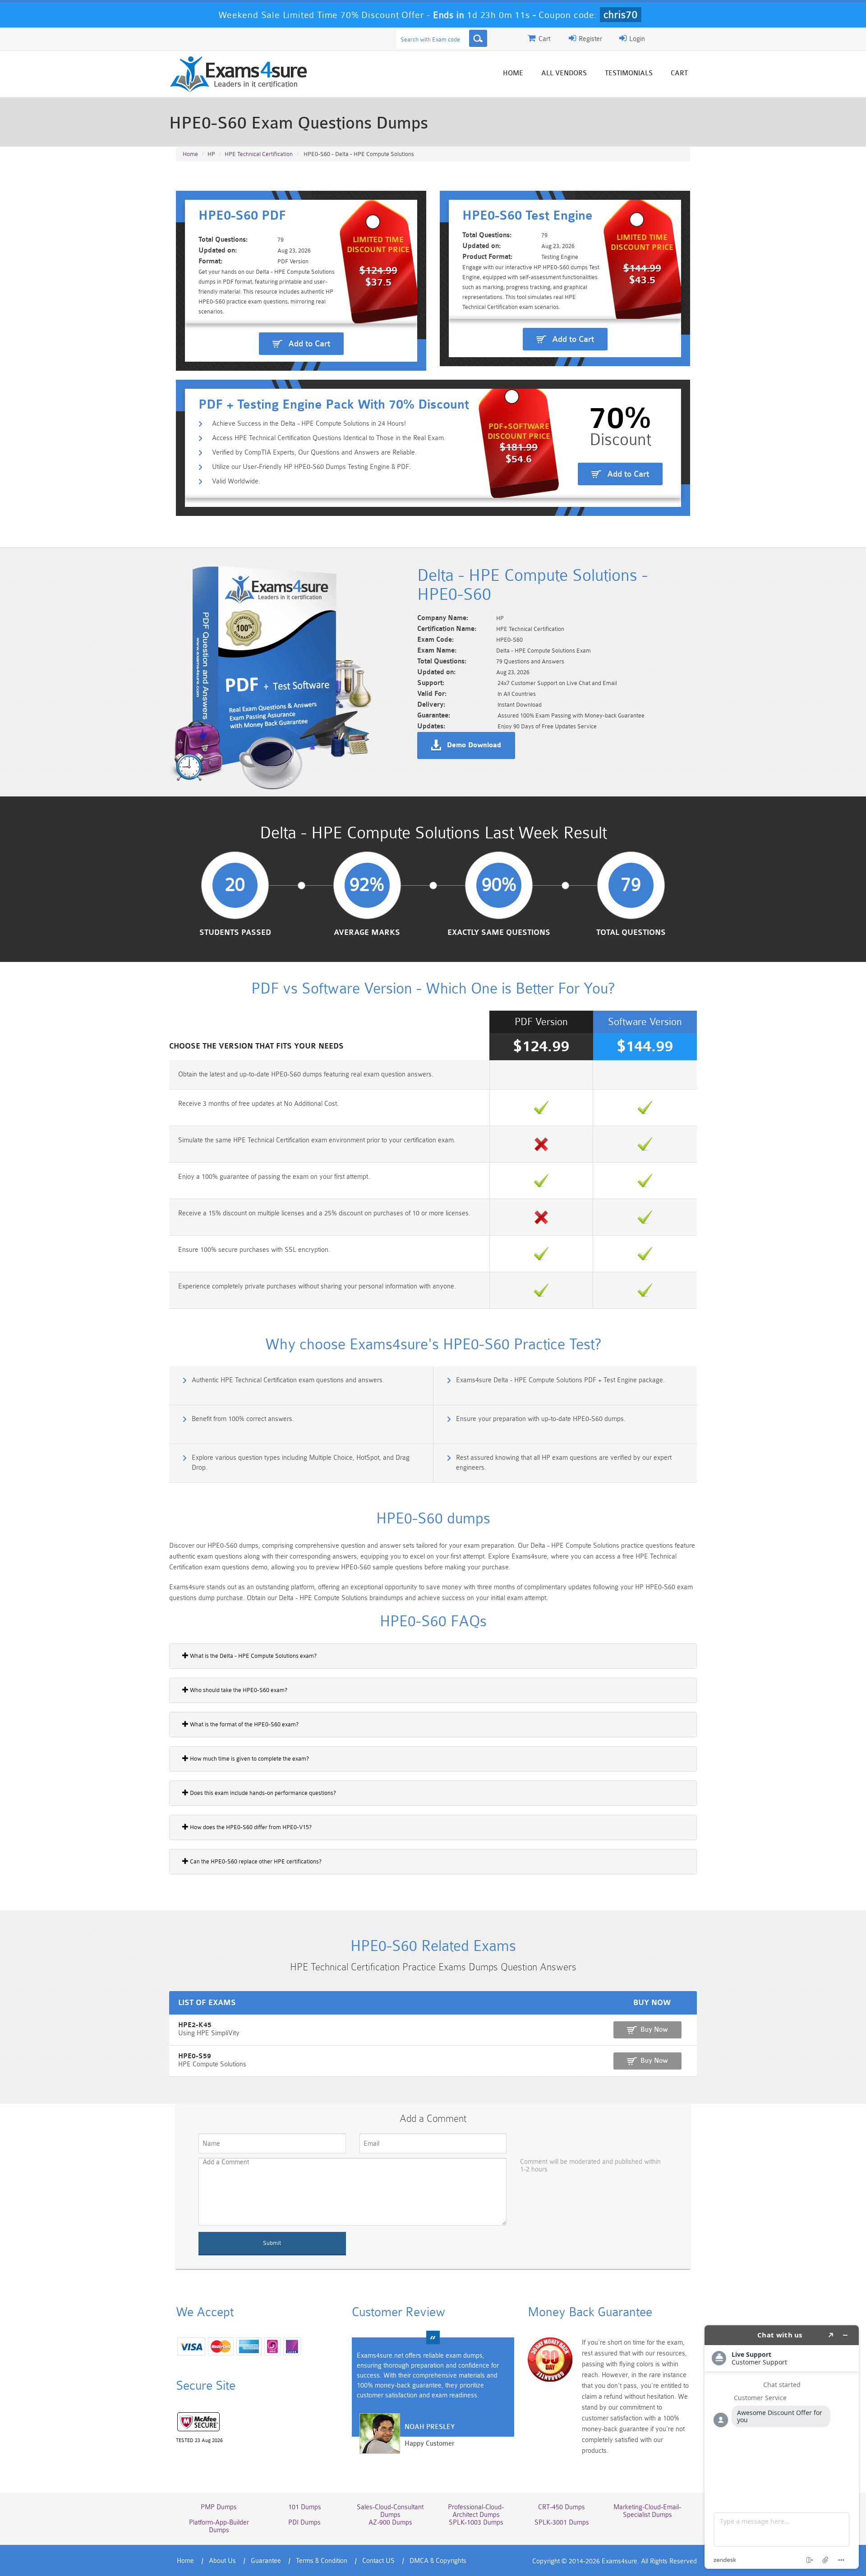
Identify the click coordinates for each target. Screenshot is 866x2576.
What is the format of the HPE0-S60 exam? (244, 1724)
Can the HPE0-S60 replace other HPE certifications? (255, 1861)
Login (636, 39)
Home (513, 73)
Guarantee (266, 2561)
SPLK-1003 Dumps (476, 2523)
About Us (222, 2561)
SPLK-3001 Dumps (562, 2523)
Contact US (378, 2561)
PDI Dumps (304, 2523)
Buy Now (654, 2030)
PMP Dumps (219, 2507)
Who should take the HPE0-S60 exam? (238, 1690)
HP (211, 154)
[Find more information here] (782, 2447)
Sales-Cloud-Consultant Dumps (390, 2511)
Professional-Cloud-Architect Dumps (476, 2511)
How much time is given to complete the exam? (249, 1759)
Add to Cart (309, 344)
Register (590, 39)
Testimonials (629, 73)
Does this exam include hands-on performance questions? (262, 1793)
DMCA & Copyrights (438, 2561)
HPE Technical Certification (259, 154)
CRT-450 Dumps (562, 2507)
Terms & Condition (322, 2561)
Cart (679, 73)
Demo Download (474, 745)
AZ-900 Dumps (390, 2523)
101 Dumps (305, 2507)
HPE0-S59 (195, 2056)
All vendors (564, 73)
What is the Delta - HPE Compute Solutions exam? (253, 1656)
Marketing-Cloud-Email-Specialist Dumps (647, 2511)
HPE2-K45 (195, 2025)
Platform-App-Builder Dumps (219, 2526)
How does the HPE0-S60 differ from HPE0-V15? (250, 1827)
